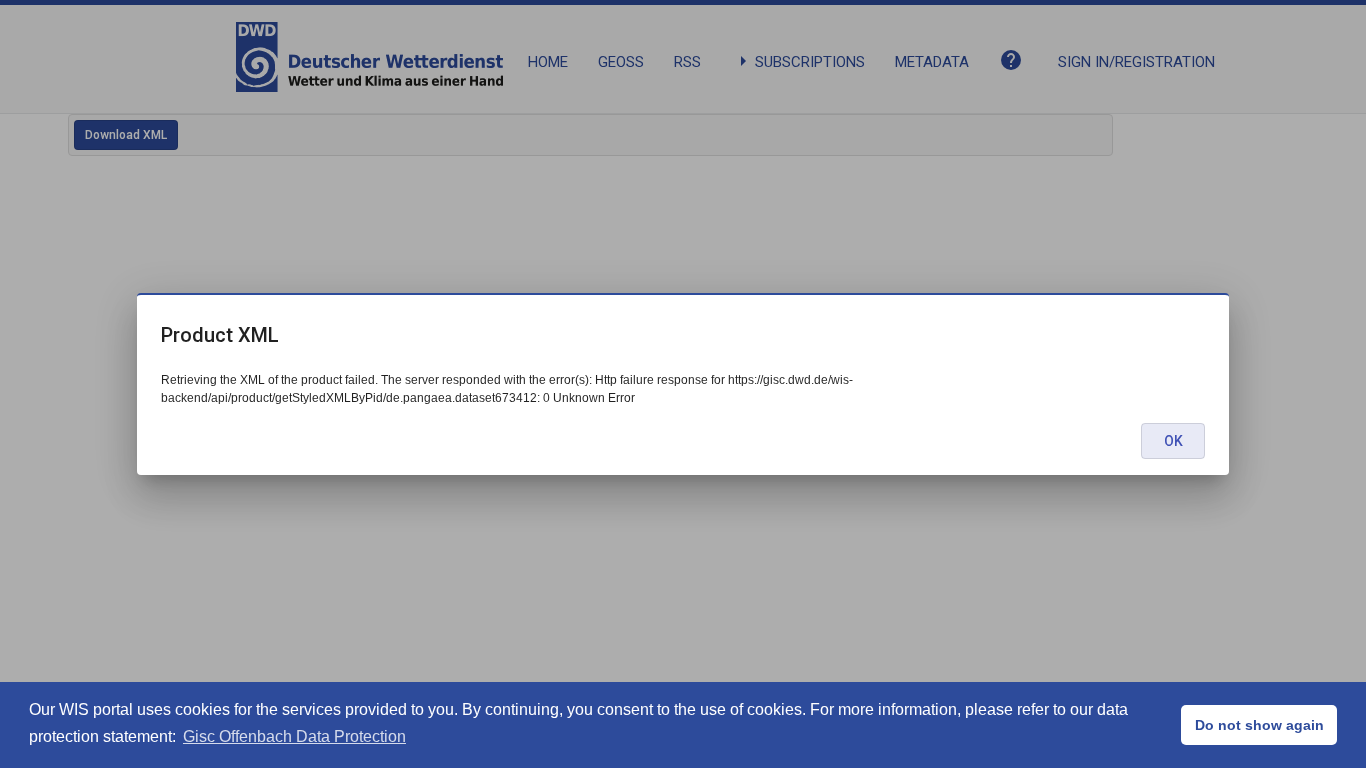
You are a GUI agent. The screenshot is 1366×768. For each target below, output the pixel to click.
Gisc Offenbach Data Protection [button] (294, 736)
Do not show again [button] (1259, 725)
